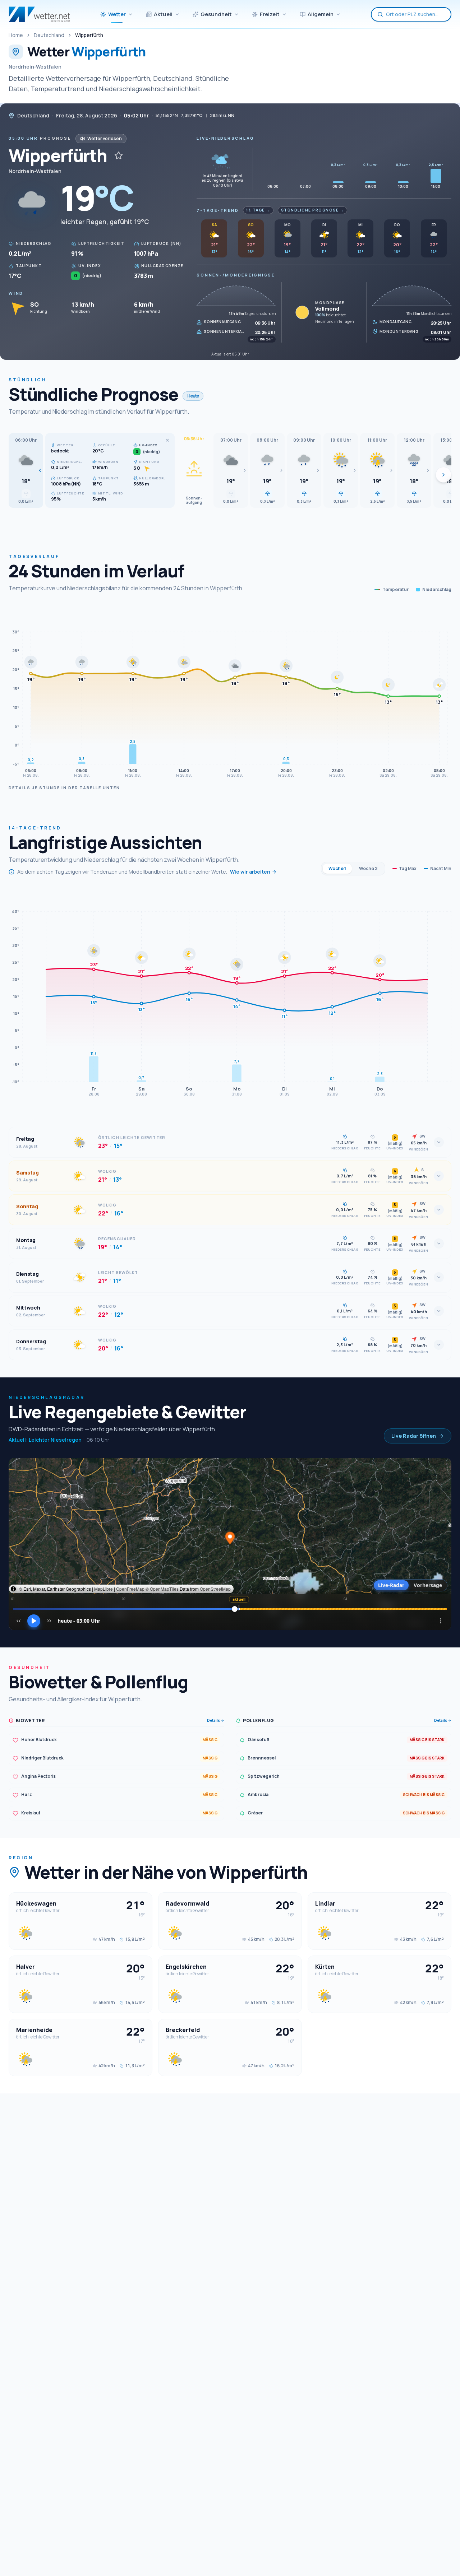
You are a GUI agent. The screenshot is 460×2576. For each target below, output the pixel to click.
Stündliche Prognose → (313, 210)
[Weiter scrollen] (443, 475)
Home (16, 35)
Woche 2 (368, 868)
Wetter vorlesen (105, 138)
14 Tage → (258, 210)
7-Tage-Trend (218, 210)
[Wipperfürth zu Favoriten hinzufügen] (119, 155)
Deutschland (49, 35)
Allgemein (321, 14)
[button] (26, 470)
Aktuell (163, 14)
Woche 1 (337, 868)
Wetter (117, 14)
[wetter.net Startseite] (39, 14)
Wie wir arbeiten (250, 872)
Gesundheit (216, 14)
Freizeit (270, 14)
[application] (230, 693)
